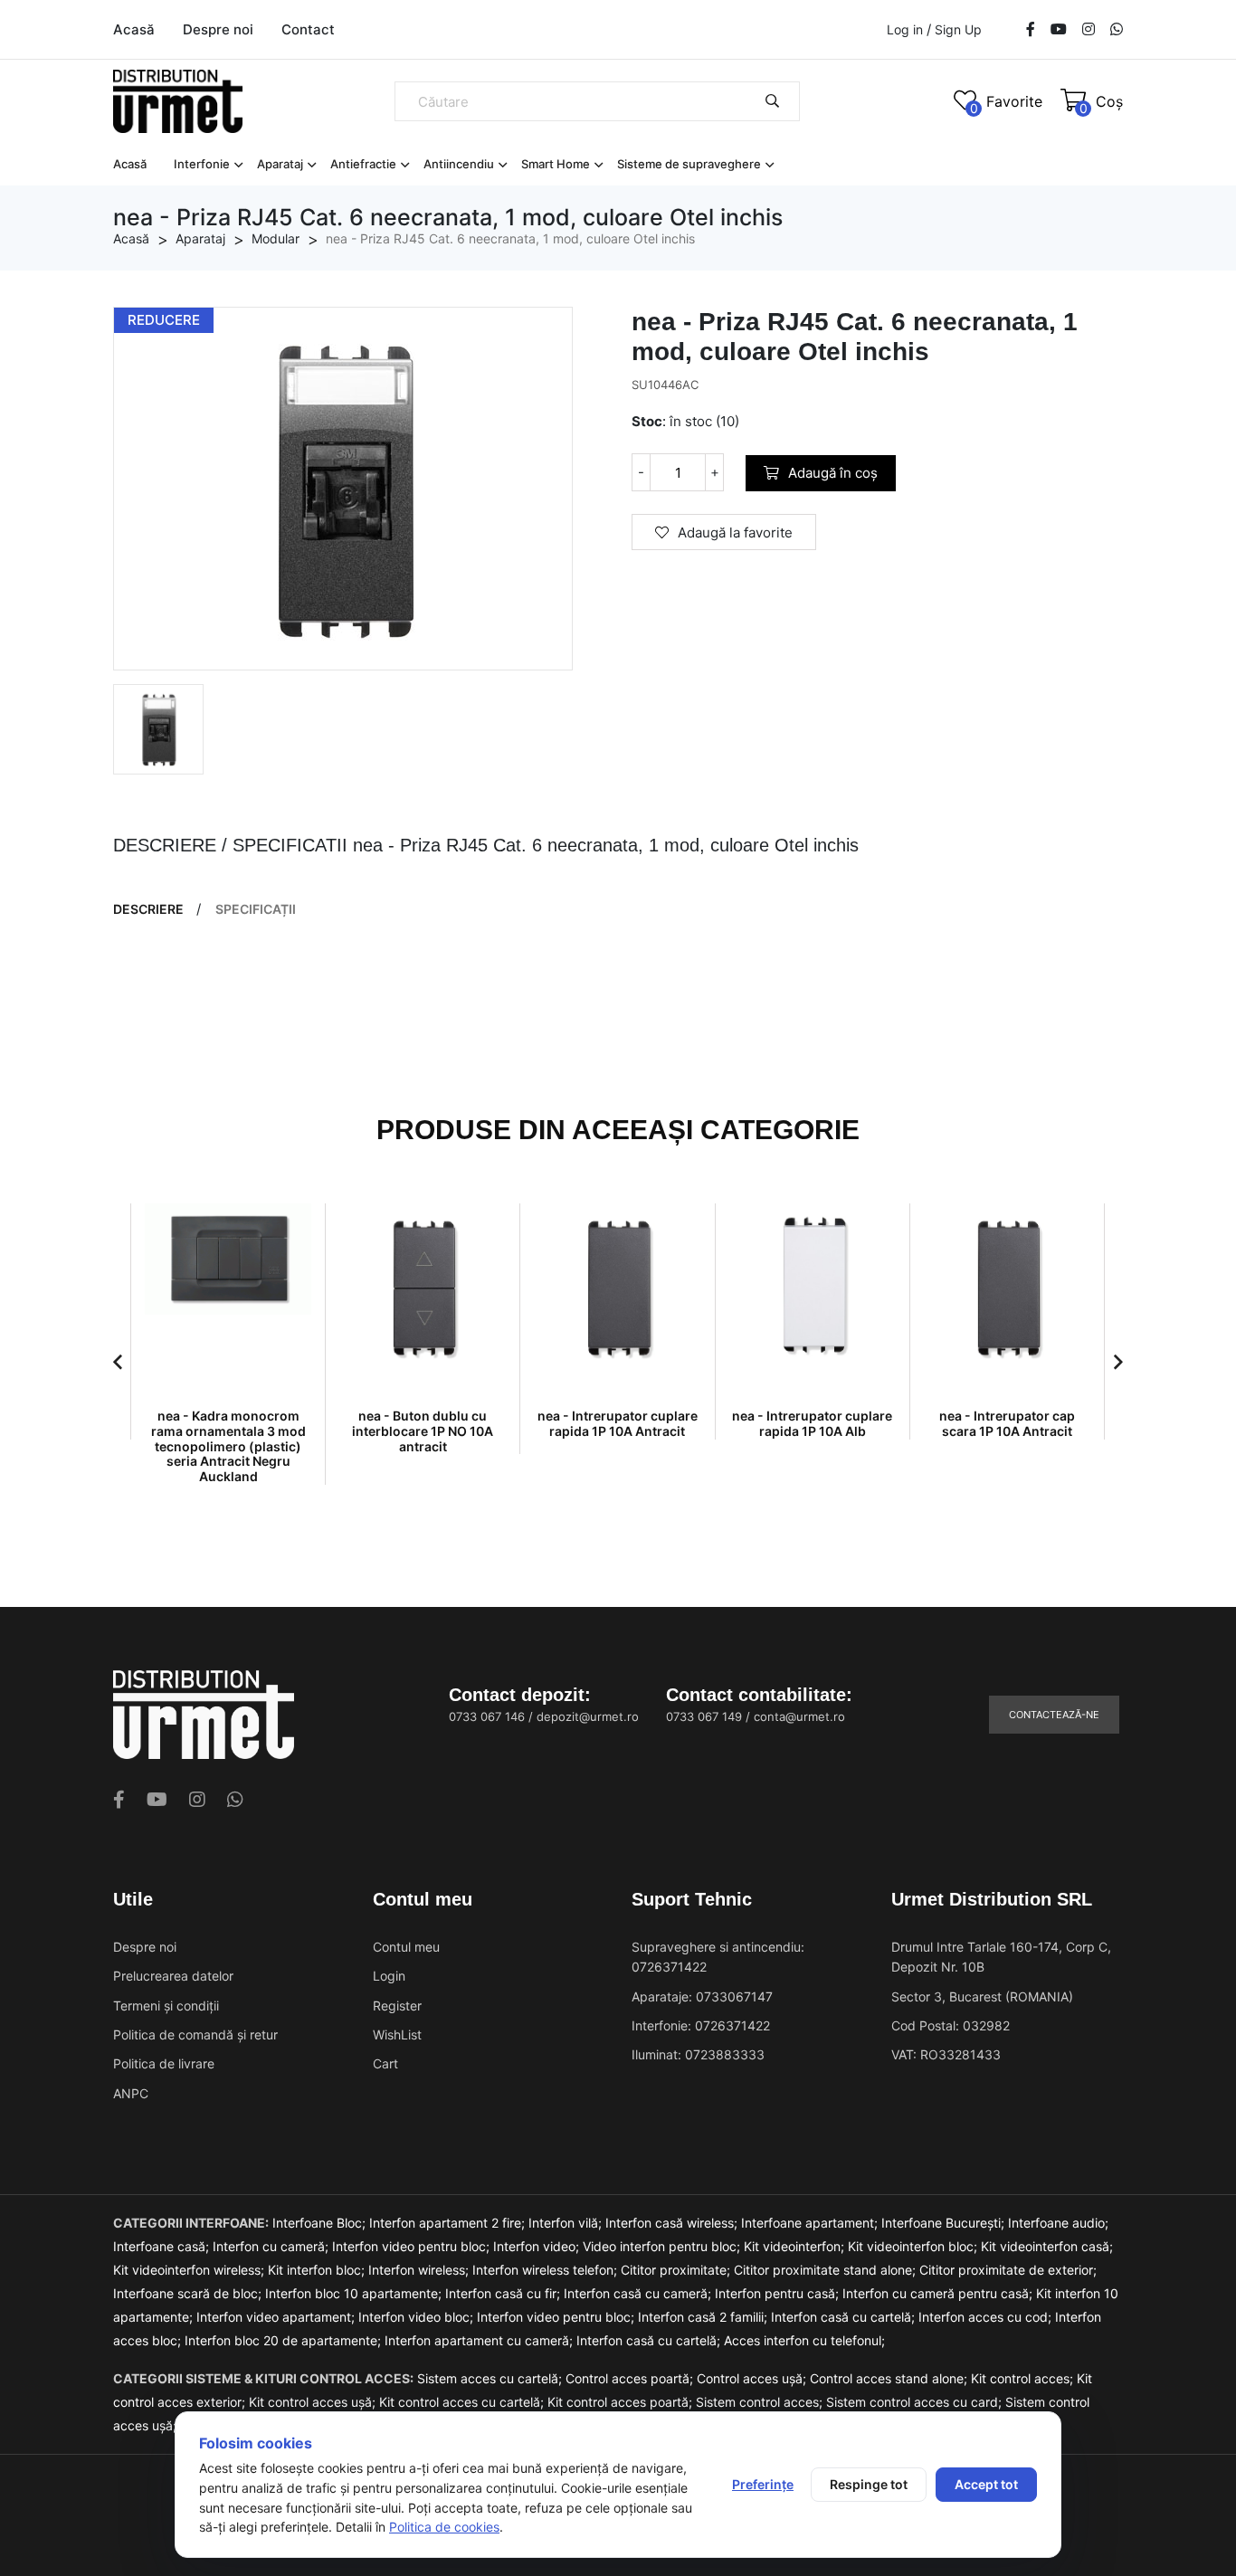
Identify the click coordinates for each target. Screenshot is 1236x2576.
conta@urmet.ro (799, 1716)
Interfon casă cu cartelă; (845, 2317)
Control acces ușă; (753, 2378)
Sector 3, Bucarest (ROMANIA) (982, 1996)
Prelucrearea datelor (173, 1976)
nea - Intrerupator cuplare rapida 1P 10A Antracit (618, 1423)
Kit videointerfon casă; (1047, 2246)
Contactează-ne (1054, 1715)
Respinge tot (869, 2484)
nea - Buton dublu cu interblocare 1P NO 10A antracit (423, 1431)
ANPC (131, 2093)
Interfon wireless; (420, 2270)
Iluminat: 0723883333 (698, 2054)
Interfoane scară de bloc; (189, 2293)
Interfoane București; (945, 2223)
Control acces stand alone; (890, 2378)
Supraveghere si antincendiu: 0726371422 (718, 1957)
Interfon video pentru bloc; (413, 2246)
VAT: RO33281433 (946, 2054)
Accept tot (986, 2484)
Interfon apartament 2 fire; (449, 2223)
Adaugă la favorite (735, 532)
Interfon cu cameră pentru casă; (939, 2293)
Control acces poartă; (631, 2378)
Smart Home (556, 164)
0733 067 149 (704, 1716)
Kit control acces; (1024, 2378)
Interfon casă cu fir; (504, 2293)
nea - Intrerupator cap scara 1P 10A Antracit (1007, 1423)
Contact (308, 29)
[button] (118, 1362)
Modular (276, 238)
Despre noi (218, 29)
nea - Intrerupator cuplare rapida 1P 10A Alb (812, 1423)
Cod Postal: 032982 (951, 2025)
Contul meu (406, 1947)
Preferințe (763, 2484)
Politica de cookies (444, 2527)
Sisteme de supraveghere (689, 164)
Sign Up (958, 30)
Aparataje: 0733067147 (702, 1996)
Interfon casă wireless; (673, 2223)
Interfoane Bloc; (321, 2223)
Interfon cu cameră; (272, 2246)
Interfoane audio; (1058, 2223)
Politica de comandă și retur (195, 2034)
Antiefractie (363, 164)
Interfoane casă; (163, 2246)
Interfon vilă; (567, 2223)
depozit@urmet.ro (588, 1716)
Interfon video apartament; (277, 2317)
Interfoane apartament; (811, 2223)
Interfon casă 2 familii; (704, 2317)
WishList (397, 2034)
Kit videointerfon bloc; (914, 2246)
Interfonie (202, 164)
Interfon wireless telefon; (547, 2270)
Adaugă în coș (833, 473)
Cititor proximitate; (677, 2270)
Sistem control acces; (761, 2402)
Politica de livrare (164, 2063)
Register (397, 2006)
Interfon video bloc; (418, 2317)
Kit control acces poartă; (622, 2402)
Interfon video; (538, 2246)
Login (389, 1976)
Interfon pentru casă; (779, 2293)
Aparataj (280, 164)
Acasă (134, 29)
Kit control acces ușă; (314, 2402)
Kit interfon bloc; (318, 2270)
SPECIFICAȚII (256, 909)
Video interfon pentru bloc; (663, 2246)
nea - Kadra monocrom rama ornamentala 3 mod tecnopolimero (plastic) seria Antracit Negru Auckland (228, 1446)
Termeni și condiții (166, 2006)
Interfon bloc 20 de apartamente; (285, 2340)
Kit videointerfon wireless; (190, 2270)
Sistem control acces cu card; (916, 2402)
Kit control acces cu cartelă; (463, 2402)
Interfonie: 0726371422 (701, 2025)
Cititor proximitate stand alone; (827, 2270)
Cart (385, 2063)
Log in (905, 29)
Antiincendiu (459, 164)
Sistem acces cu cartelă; (491, 2378)
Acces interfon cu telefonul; (804, 2340)
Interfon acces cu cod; (987, 2317)
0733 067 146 (487, 1716)
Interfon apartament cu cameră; (480, 2340)
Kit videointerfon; (796, 2246)
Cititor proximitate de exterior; (1008, 2270)
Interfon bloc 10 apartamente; (355, 2293)
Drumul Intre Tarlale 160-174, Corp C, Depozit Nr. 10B (1001, 1957)
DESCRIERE (148, 909)
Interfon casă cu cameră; (639, 2293)
